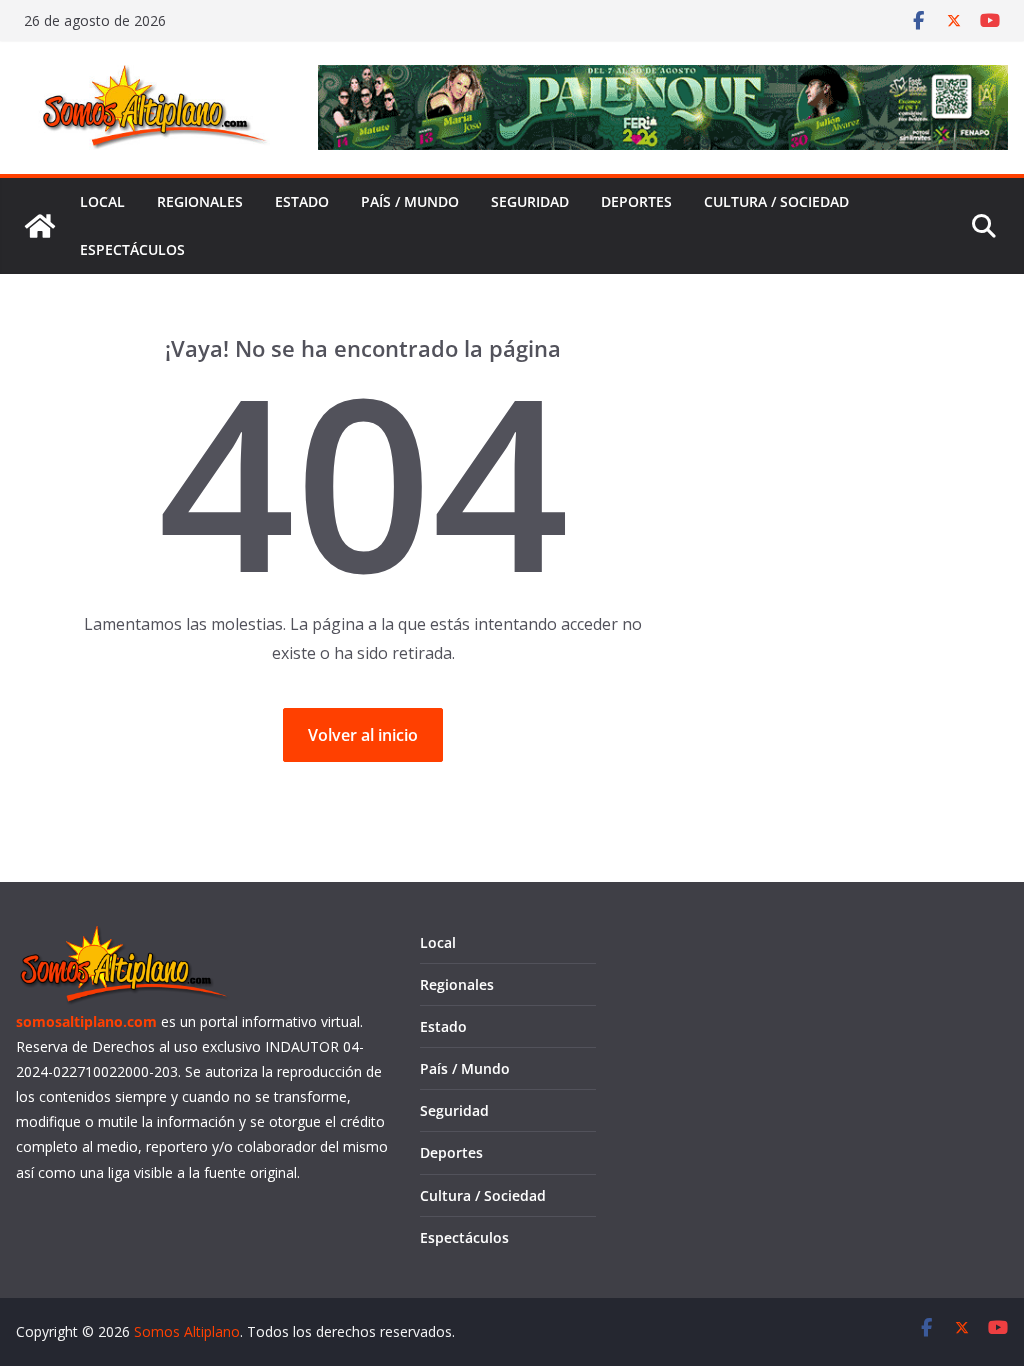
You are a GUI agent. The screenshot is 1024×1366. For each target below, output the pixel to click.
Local (102, 201)
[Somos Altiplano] (40, 226)
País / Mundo (410, 201)
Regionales (200, 201)
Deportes (636, 201)
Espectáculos (132, 249)
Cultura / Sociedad (776, 201)
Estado (302, 201)
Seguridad (530, 201)
